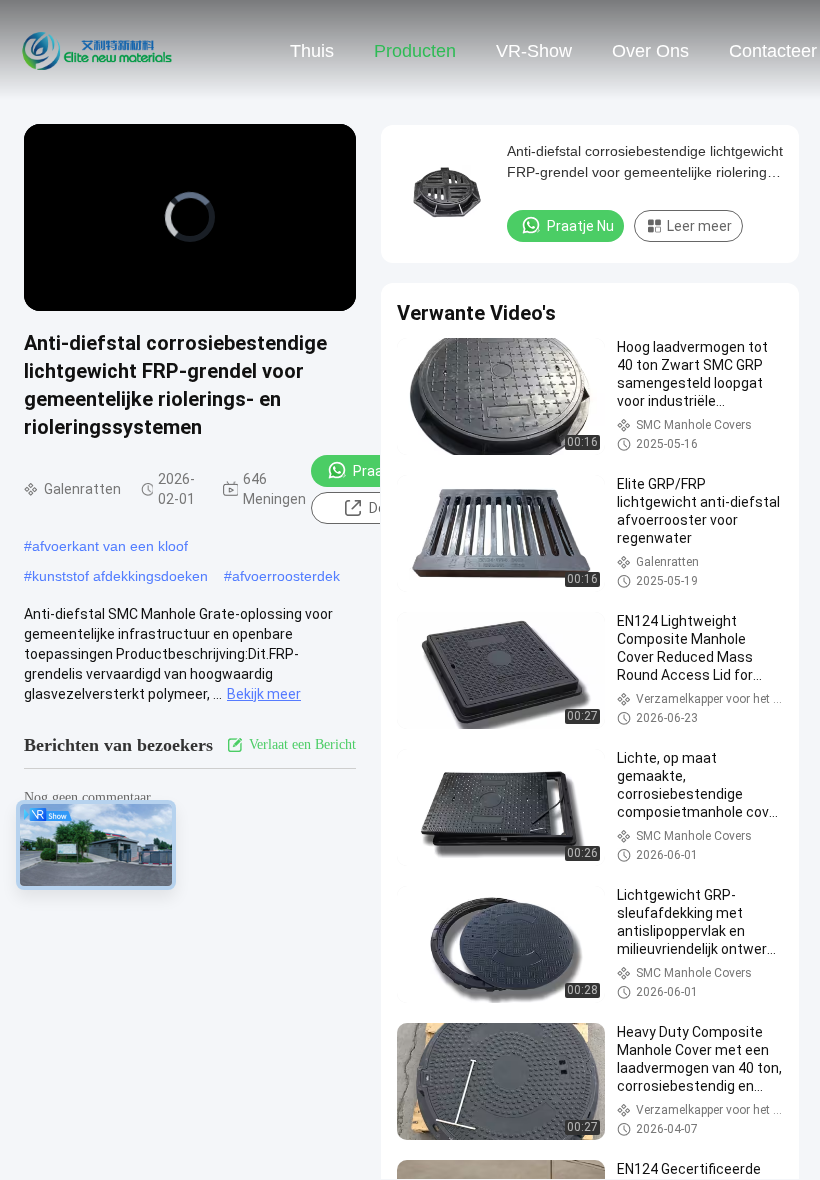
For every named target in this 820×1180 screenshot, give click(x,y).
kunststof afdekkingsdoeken (120, 576)
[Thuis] (97, 50)
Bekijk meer (264, 694)
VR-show (534, 51)
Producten (415, 51)
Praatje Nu (386, 471)
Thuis (312, 51)
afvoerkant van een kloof (110, 546)
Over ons (650, 51)
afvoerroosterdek (286, 576)
